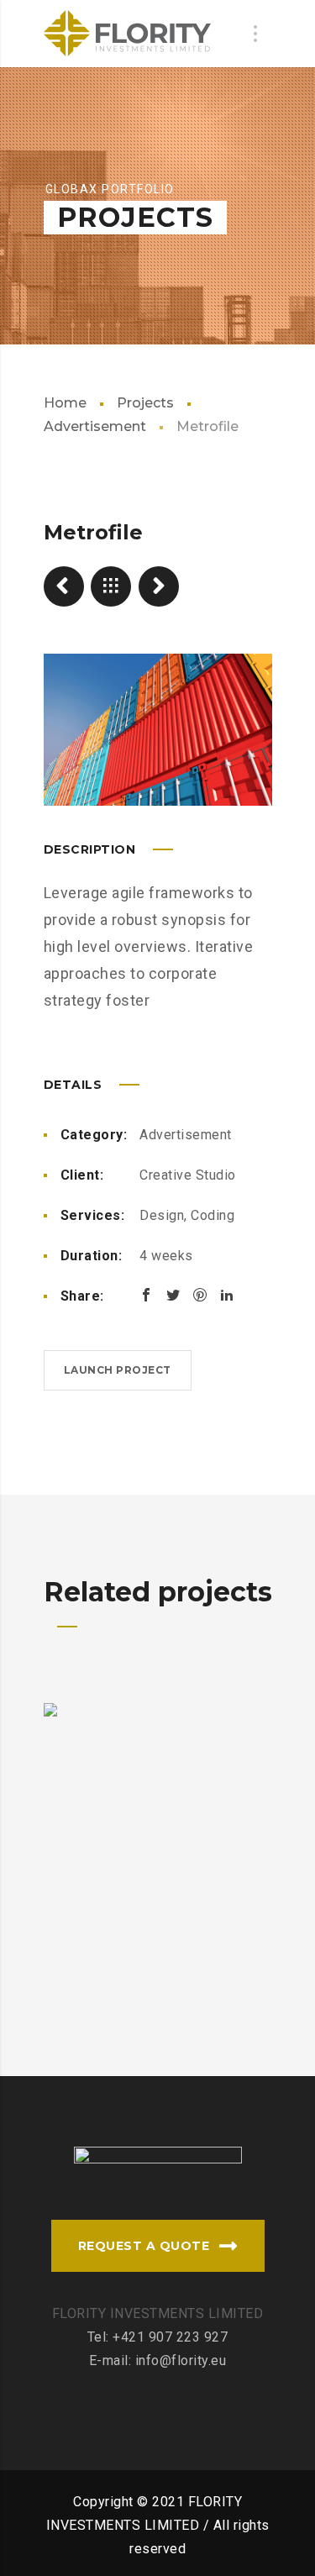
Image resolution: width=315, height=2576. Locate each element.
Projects (145, 403)
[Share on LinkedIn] (227, 1295)
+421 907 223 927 (170, 2337)
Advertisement (186, 1135)
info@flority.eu (181, 2360)
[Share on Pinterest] (200, 1295)
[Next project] (159, 586)
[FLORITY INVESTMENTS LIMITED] (128, 34)
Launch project (118, 1370)
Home (65, 403)
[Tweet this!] (173, 1295)
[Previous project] (64, 586)
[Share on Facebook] (146, 1295)
